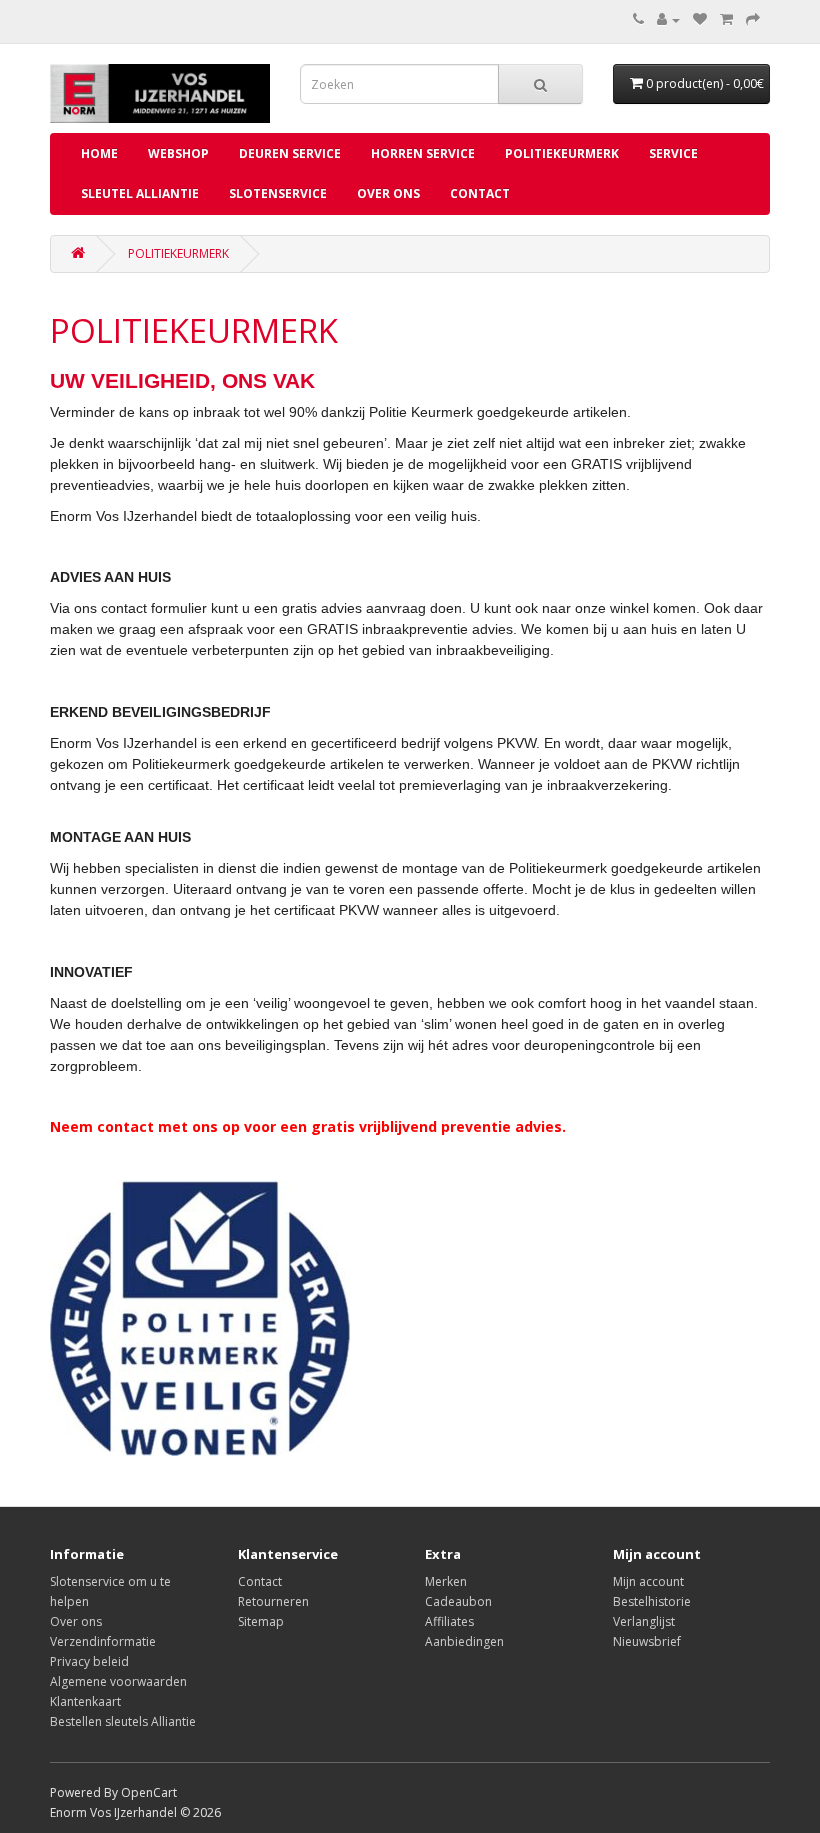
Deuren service (290, 153)
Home (99, 153)
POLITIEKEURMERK (178, 253)
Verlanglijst (644, 1621)
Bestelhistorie (652, 1601)
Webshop (178, 153)
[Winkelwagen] (726, 19)
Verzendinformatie (103, 1641)
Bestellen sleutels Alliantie (123, 1721)
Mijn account (648, 1581)
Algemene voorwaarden (118, 1681)
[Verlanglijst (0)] (700, 19)
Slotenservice (278, 193)
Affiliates (449, 1621)
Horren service (423, 153)
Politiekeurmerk (562, 153)
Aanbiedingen (464, 1641)
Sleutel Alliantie (140, 193)
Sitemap (261, 1621)
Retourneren (273, 1601)
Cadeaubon (458, 1601)
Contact (480, 193)
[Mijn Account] (668, 19)
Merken (446, 1581)
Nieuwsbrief (647, 1641)
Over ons (388, 193)
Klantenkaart (85, 1701)
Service (673, 153)
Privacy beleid (89, 1661)
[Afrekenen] (753, 19)
